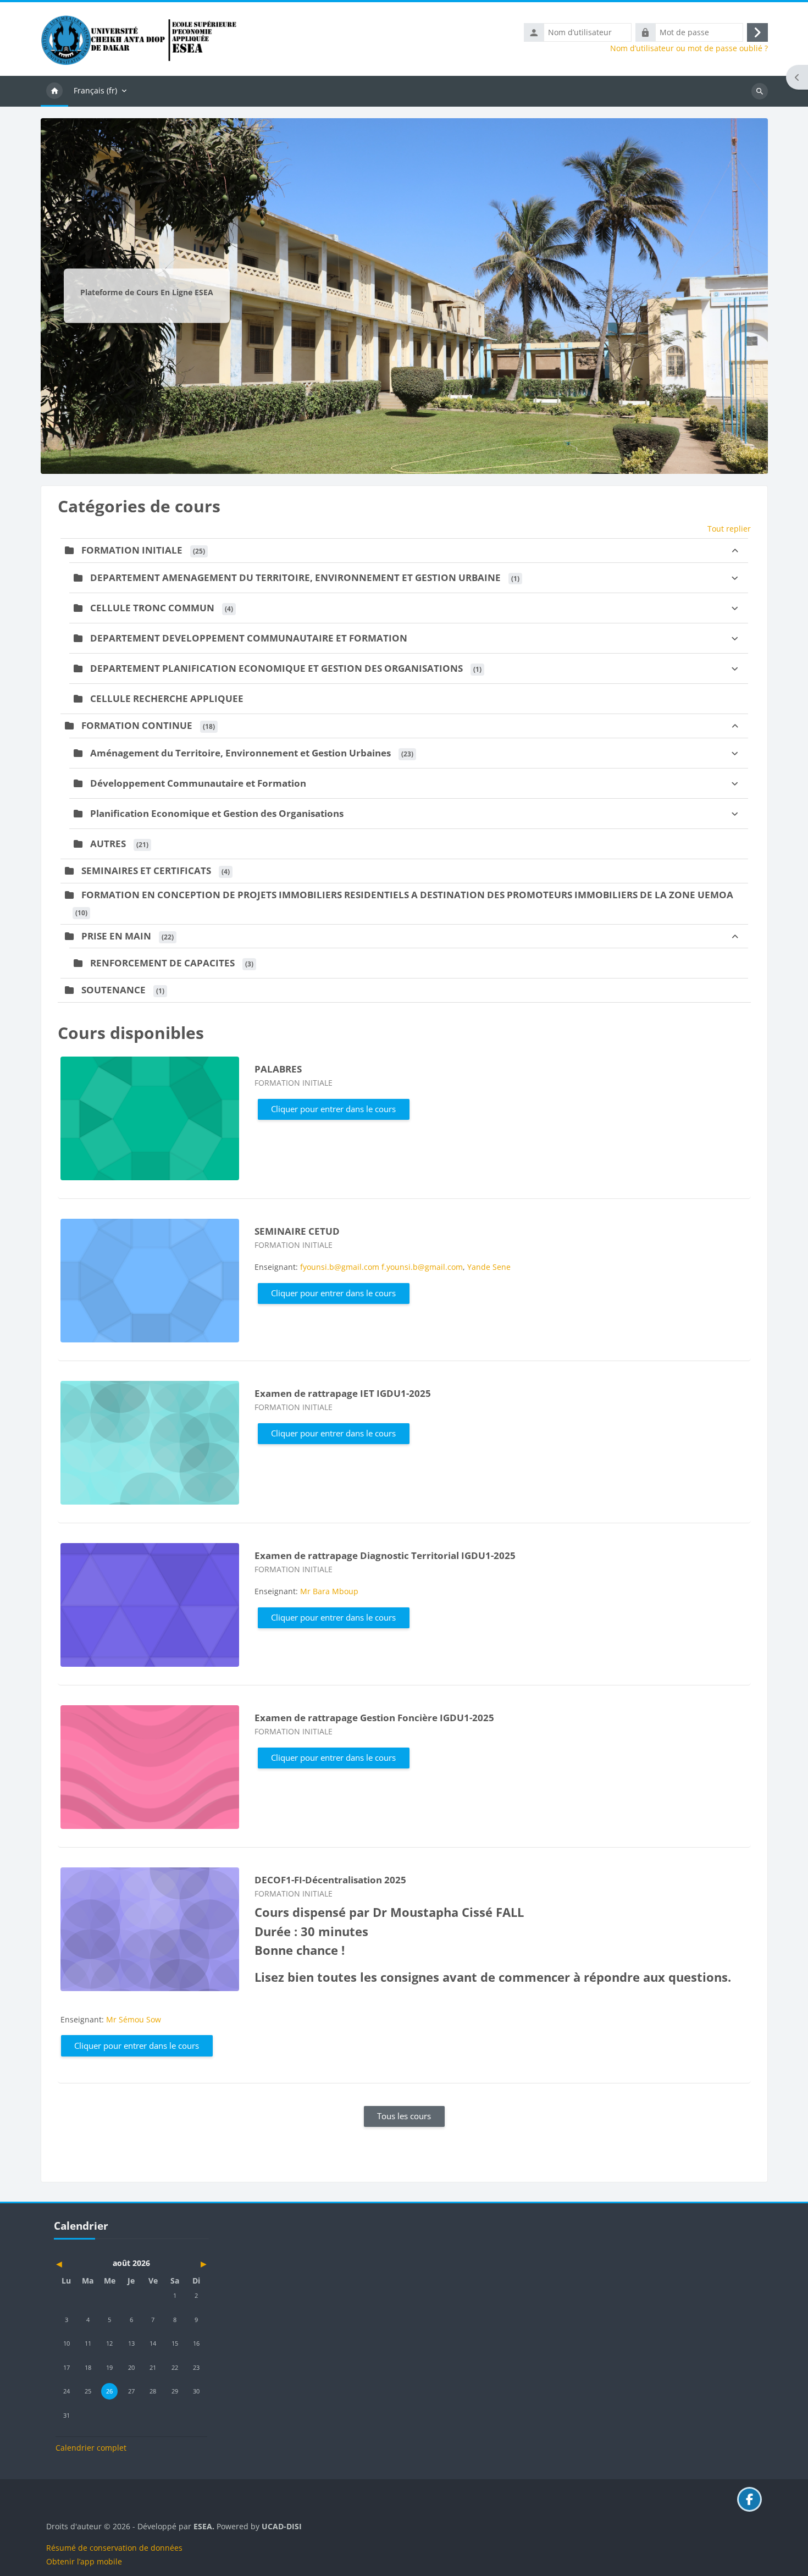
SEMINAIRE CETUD (297, 1231)
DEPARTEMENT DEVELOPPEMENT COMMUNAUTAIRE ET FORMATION (249, 638)
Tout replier (729, 529)
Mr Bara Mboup (329, 1591)
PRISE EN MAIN (116, 936)
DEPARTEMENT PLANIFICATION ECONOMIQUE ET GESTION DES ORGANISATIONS (276, 668)
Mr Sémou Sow (134, 2019)
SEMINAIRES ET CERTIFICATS (146, 870)
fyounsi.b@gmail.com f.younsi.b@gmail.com (381, 1267)
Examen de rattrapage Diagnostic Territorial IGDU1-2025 (385, 1555)
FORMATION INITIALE (132, 550)
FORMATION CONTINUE (137, 725)
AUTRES (108, 844)
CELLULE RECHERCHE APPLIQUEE (167, 698)
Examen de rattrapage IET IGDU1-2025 (343, 1393)
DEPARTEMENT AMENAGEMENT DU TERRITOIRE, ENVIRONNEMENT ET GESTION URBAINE (295, 577)
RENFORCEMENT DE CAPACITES (162, 963)
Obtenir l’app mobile (84, 2561)
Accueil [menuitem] (54, 91)
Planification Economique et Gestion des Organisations (217, 813)
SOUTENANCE (114, 990)
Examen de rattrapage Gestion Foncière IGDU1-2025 (374, 1718)
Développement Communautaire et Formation (198, 783)
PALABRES (278, 1069)
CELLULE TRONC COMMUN (152, 608)
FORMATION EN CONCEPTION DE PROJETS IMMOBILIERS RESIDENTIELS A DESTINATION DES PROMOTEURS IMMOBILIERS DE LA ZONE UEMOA (407, 895)
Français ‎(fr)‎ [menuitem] (95, 90)
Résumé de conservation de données (114, 2548)
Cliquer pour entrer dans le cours (333, 1109)
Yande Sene (489, 1267)
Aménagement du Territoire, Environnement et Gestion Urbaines (240, 753)
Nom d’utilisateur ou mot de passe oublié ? (689, 48)
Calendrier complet (91, 2448)
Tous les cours (404, 2116)
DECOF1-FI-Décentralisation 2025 (330, 1880)
